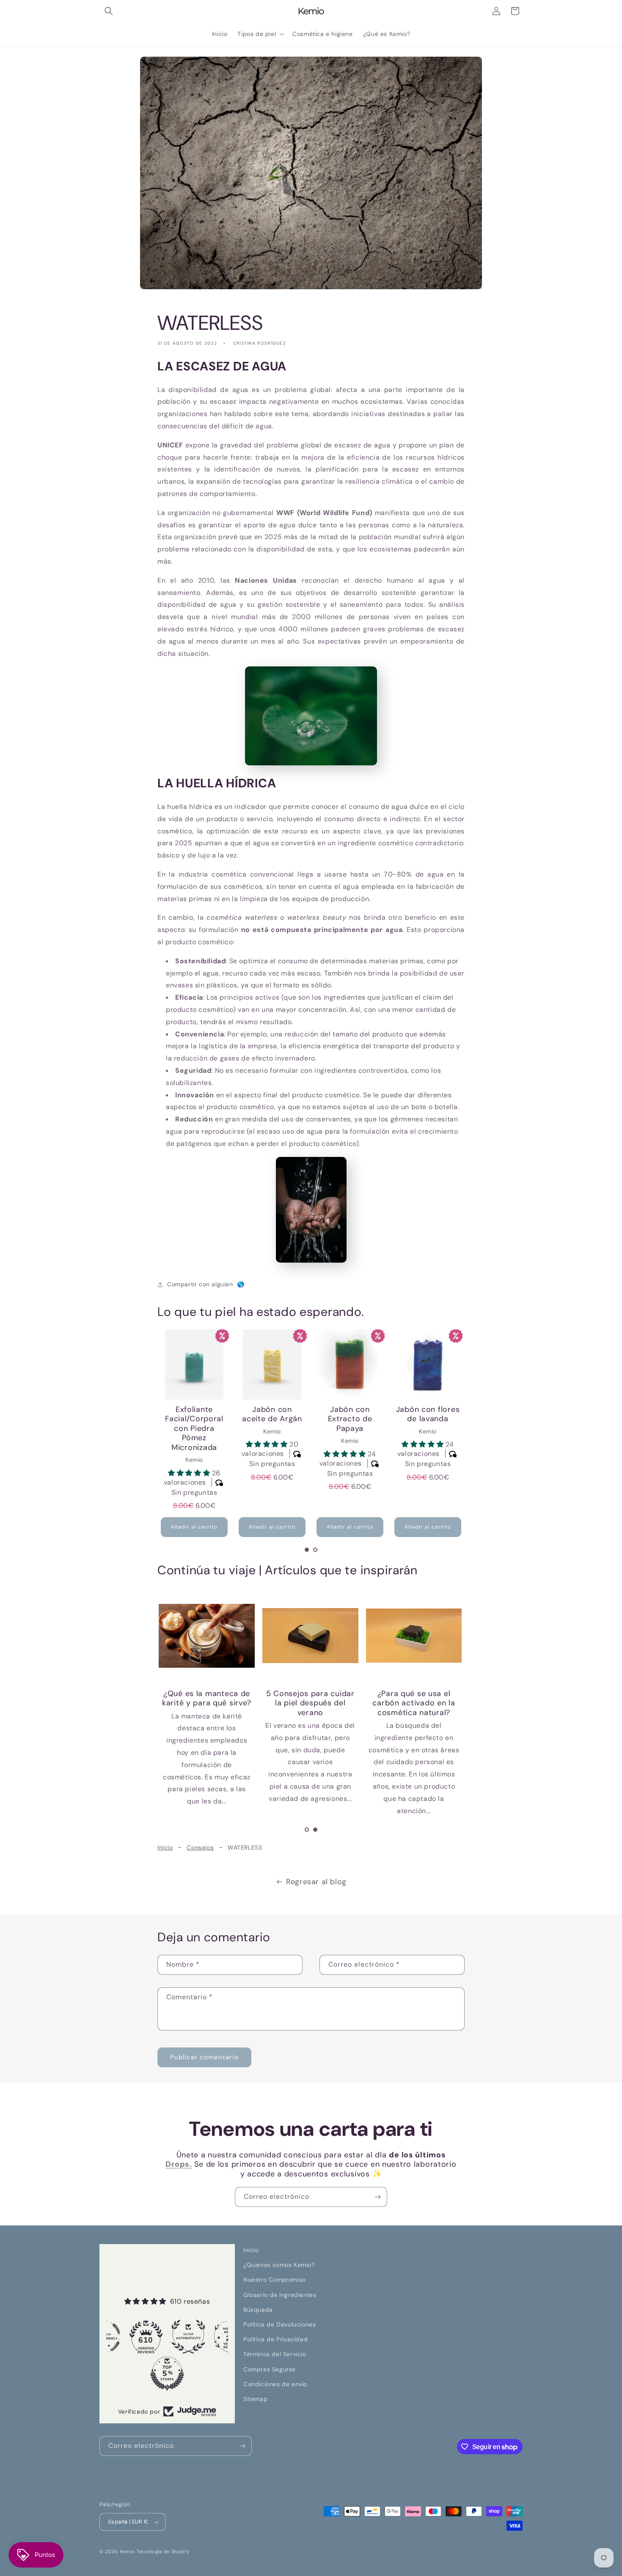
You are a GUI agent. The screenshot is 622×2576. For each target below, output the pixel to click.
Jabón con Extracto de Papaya (272, 1419)
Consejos (200, 1847)
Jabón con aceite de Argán (194, 1414)
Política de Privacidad (275, 2339)
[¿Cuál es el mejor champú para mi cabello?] (414, 1636)
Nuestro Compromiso (275, 2280)
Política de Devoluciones (279, 2324)
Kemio (128, 2551)
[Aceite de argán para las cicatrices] (311, 1636)
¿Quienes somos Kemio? (279, 2265)
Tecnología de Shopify (163, 2551)
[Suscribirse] (377, 2197)
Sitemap (255, 2399)
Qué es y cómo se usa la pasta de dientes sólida (207, 1703)
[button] (109, 11)
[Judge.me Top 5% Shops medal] (127, 2373)
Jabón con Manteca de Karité (428, 1419)
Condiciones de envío (275, 2384)
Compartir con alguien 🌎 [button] (207, 1284)
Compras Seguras (270, 2369)
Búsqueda (258, 2310)
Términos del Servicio (275, 2354)
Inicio (165, 1847)
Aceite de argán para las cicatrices (311, 1698)
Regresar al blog (316, 1882)
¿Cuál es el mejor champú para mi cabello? (414, 1703)
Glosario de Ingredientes (280, 2295)
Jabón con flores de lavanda (350, 1414)
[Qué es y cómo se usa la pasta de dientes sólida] (207, 1636)
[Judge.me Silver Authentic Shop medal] (148, 2337)
